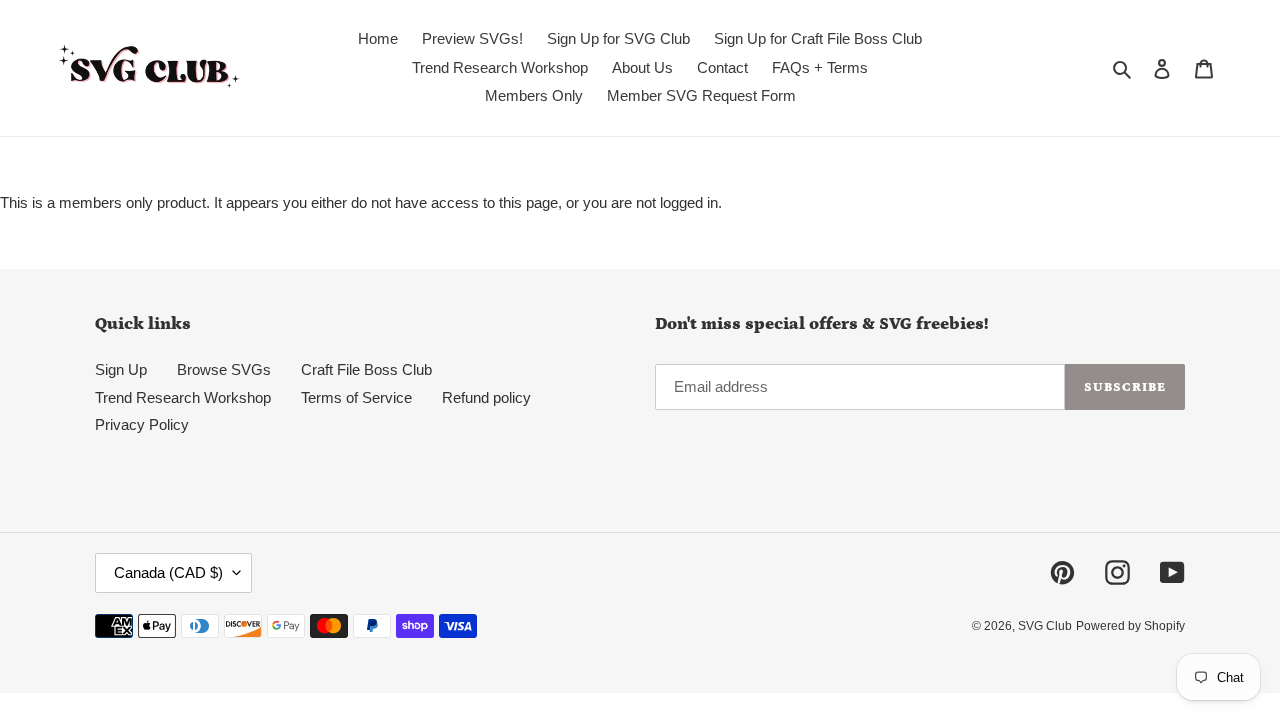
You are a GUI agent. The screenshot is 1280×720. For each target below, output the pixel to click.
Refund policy (486, 397)
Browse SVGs (224, 369)
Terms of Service (356, 397)
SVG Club (1045, 626)
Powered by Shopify (1130, 626)
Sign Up (121, 369)
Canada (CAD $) (168, 572)
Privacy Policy (142, 424)
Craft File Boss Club (366, 369)
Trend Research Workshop (183, 397)
